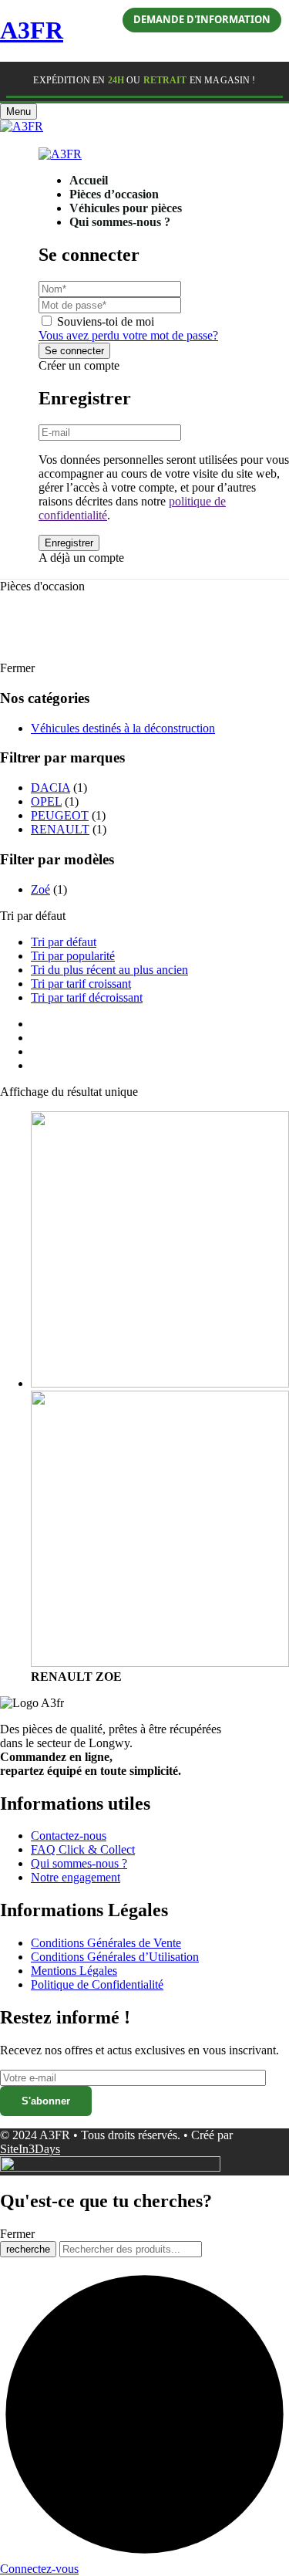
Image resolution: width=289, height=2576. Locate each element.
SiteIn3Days (30, 2149)
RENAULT (60, 829)
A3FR (32, 30)
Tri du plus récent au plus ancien (109, 970)
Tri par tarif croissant (81, 984)
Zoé (40, 889)
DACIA (50, 788)
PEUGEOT (60, 815)
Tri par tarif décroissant (87, 997)
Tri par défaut (64, 942)
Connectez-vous (39, 2569)
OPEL (46, 801)
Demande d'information (202, 19)
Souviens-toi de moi (106, 321)
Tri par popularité (73, 956)
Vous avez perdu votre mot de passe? (128, 335)
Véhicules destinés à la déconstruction (123, 728)
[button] (4, 140)
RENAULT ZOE (76, 1677)
